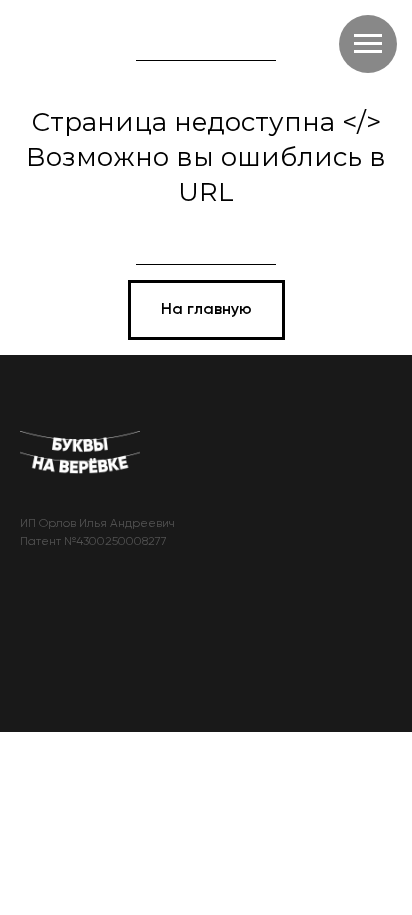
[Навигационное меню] (368, 44)
